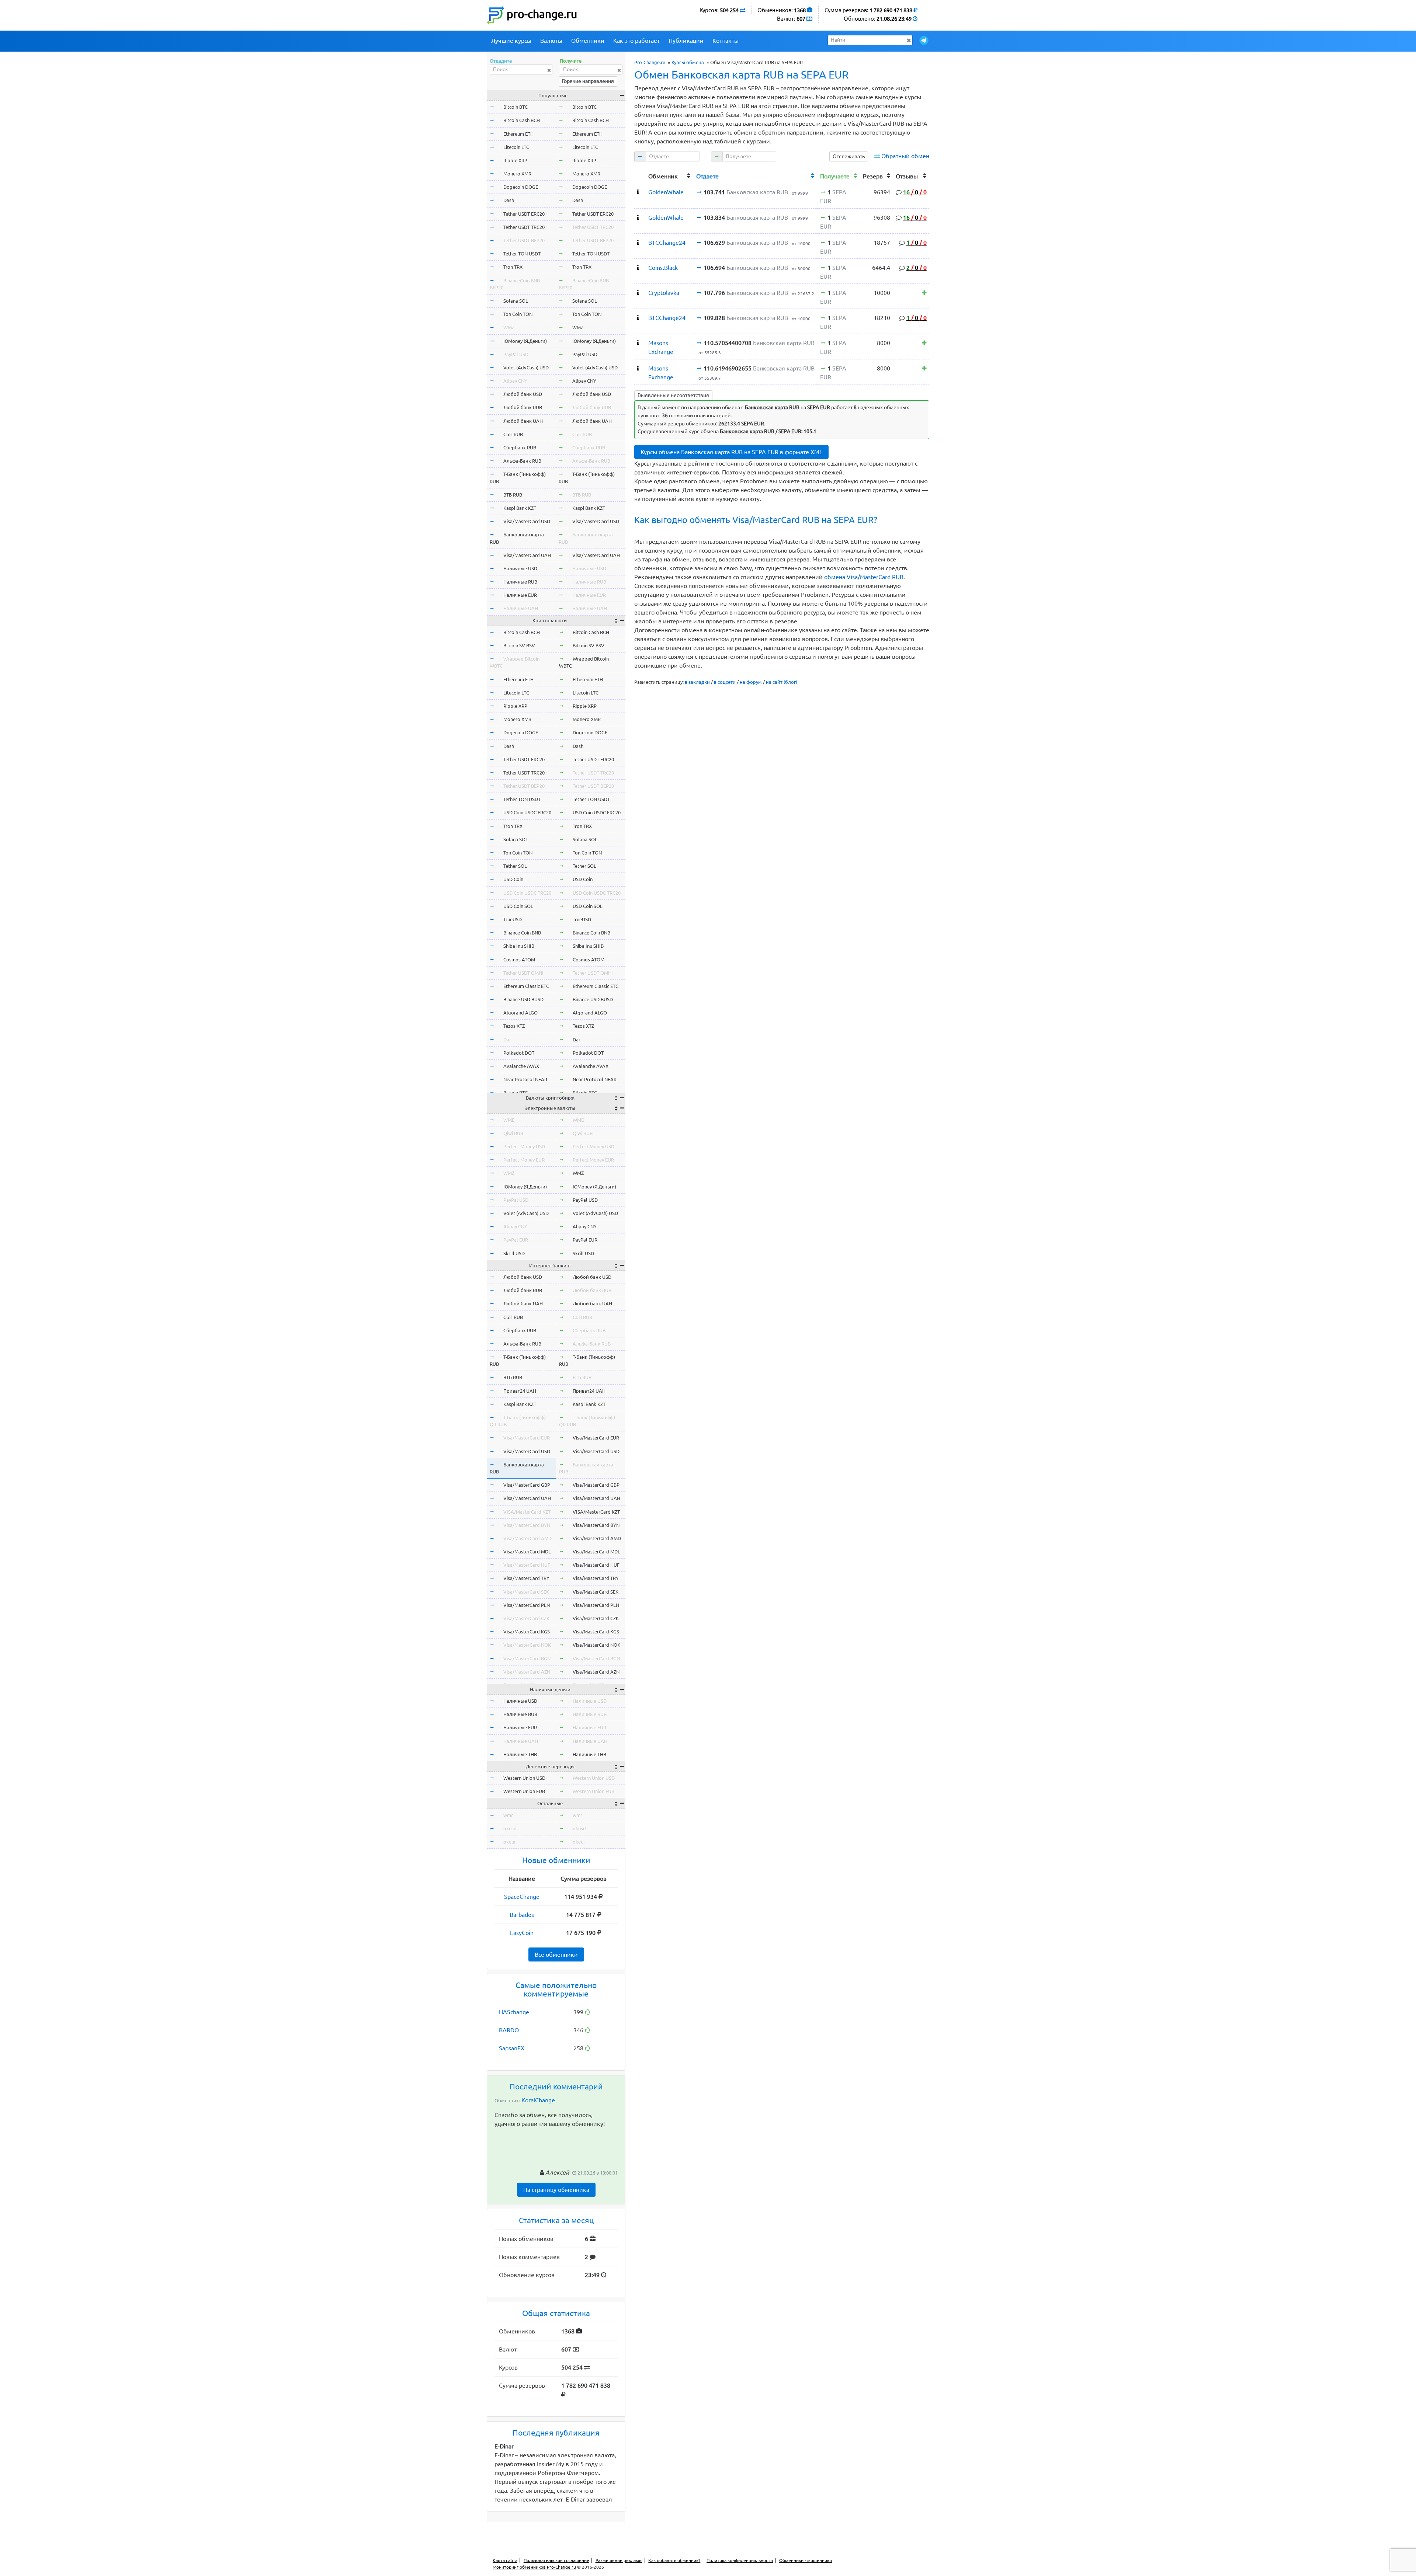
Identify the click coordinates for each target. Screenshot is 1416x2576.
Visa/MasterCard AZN (527, 1672)
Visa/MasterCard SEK (526, 1592)
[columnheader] (640, 175)
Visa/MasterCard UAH (527, 555)
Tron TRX (513, 267)
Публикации (686, 41)
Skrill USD (514, 1253)
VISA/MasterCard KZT (527, 1512)
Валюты (551, 41)
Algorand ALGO (520, 1013)
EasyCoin (522, 1933)
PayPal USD (516, 354)
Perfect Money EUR (524, 1160)
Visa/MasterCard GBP (527, 1485)
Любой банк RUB (523, 407)
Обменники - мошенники (806, 2560)
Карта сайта (505, 2560)
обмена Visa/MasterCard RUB (864, 577)
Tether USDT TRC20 (524, 227)
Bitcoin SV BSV (519, 645)
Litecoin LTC (516, 147)
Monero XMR (517, 174)
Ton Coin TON (518, 314)
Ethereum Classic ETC (526, 986)
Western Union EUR (524, 1791)
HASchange (514, 2012)
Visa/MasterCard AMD (527, 1538)
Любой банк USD (523, 394)
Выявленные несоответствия (673, 395)
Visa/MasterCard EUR (527, 1438)
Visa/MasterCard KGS (527, 1632)
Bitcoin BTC (516, 107)
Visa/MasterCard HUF (527, 1565)
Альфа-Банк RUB (522, 461)
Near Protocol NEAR (525, 1079)
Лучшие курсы (511, 41)
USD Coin (513, 879)
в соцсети (725, 682)
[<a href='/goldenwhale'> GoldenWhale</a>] (638, 192)
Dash (509, 200)
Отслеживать (849, 156)
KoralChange (538, 2100)
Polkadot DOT (519, 1053)
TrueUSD (513, 919)
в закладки (697, 682)
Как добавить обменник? (674, 2560)
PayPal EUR (516, 1240)
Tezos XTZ (514, 1026)
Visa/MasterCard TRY (526, 1578)
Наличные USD (520, 568)
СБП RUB (513, 434)
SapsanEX (512, 2048)
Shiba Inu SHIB (519, 946)
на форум (751, 682)
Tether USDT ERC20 (524, 214)
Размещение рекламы (619, 2560)
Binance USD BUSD (523, 999)
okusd (510, 1828)
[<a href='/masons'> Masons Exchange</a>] (638, 343)
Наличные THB (520, 1754)
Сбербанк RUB (520, 448)
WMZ (509, 327)
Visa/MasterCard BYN (527, 1525)
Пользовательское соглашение (556, 2560)
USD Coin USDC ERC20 (527, 812)
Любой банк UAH (523, 421)
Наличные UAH (521, 608)
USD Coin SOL (518, 906)
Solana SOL (516, 301)
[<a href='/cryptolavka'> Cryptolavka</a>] (638, 293)
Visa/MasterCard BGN (527, 1658)
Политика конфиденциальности (740, 2560)
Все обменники (556, 1954)
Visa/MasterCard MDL (527, 1552)
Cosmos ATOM (519, 960)
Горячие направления (588, 81)
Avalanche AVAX (521, 1066)
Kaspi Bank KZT (520, 508)
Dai (507, 1040)
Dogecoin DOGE (521, 187)
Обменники (588, 41)
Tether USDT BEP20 (524, 240)
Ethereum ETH (518, 134)
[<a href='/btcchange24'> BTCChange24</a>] (638, 243)
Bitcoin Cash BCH (522, 120)
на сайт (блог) (782, 682)
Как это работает (636, 41)
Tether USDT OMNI (523, 973)
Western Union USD (524, 1778)
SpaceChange (522, 1897)
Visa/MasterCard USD (527, 521)
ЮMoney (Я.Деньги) (525, 341)
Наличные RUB (520, 582)
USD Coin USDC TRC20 (527, 893)
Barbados (522, 1915)
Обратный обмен (905, 156)
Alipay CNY (515, 381)
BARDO (509, 2030)
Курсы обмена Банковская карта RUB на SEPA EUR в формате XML (731, 452)
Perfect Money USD (524, 1146)
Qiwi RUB (513, 1133)
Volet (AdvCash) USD (526, 368)
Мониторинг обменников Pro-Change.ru (534, 2567)
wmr (508, 1815)
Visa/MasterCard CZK (526, 1618)
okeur (510, 1842)
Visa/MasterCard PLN (527, 1605)
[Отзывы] (924, 293)
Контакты (726, 41)
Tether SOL (515, 866)
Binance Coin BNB (522, 933)
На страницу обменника (556, 2190)
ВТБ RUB (513, 495)
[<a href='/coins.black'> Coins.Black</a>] (638, 268)
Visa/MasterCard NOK (527, 1645)
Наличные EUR (520, 595)
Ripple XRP (515, 160)
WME (509, 1120)
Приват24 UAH (520, 1391)
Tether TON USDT (522, 254)
